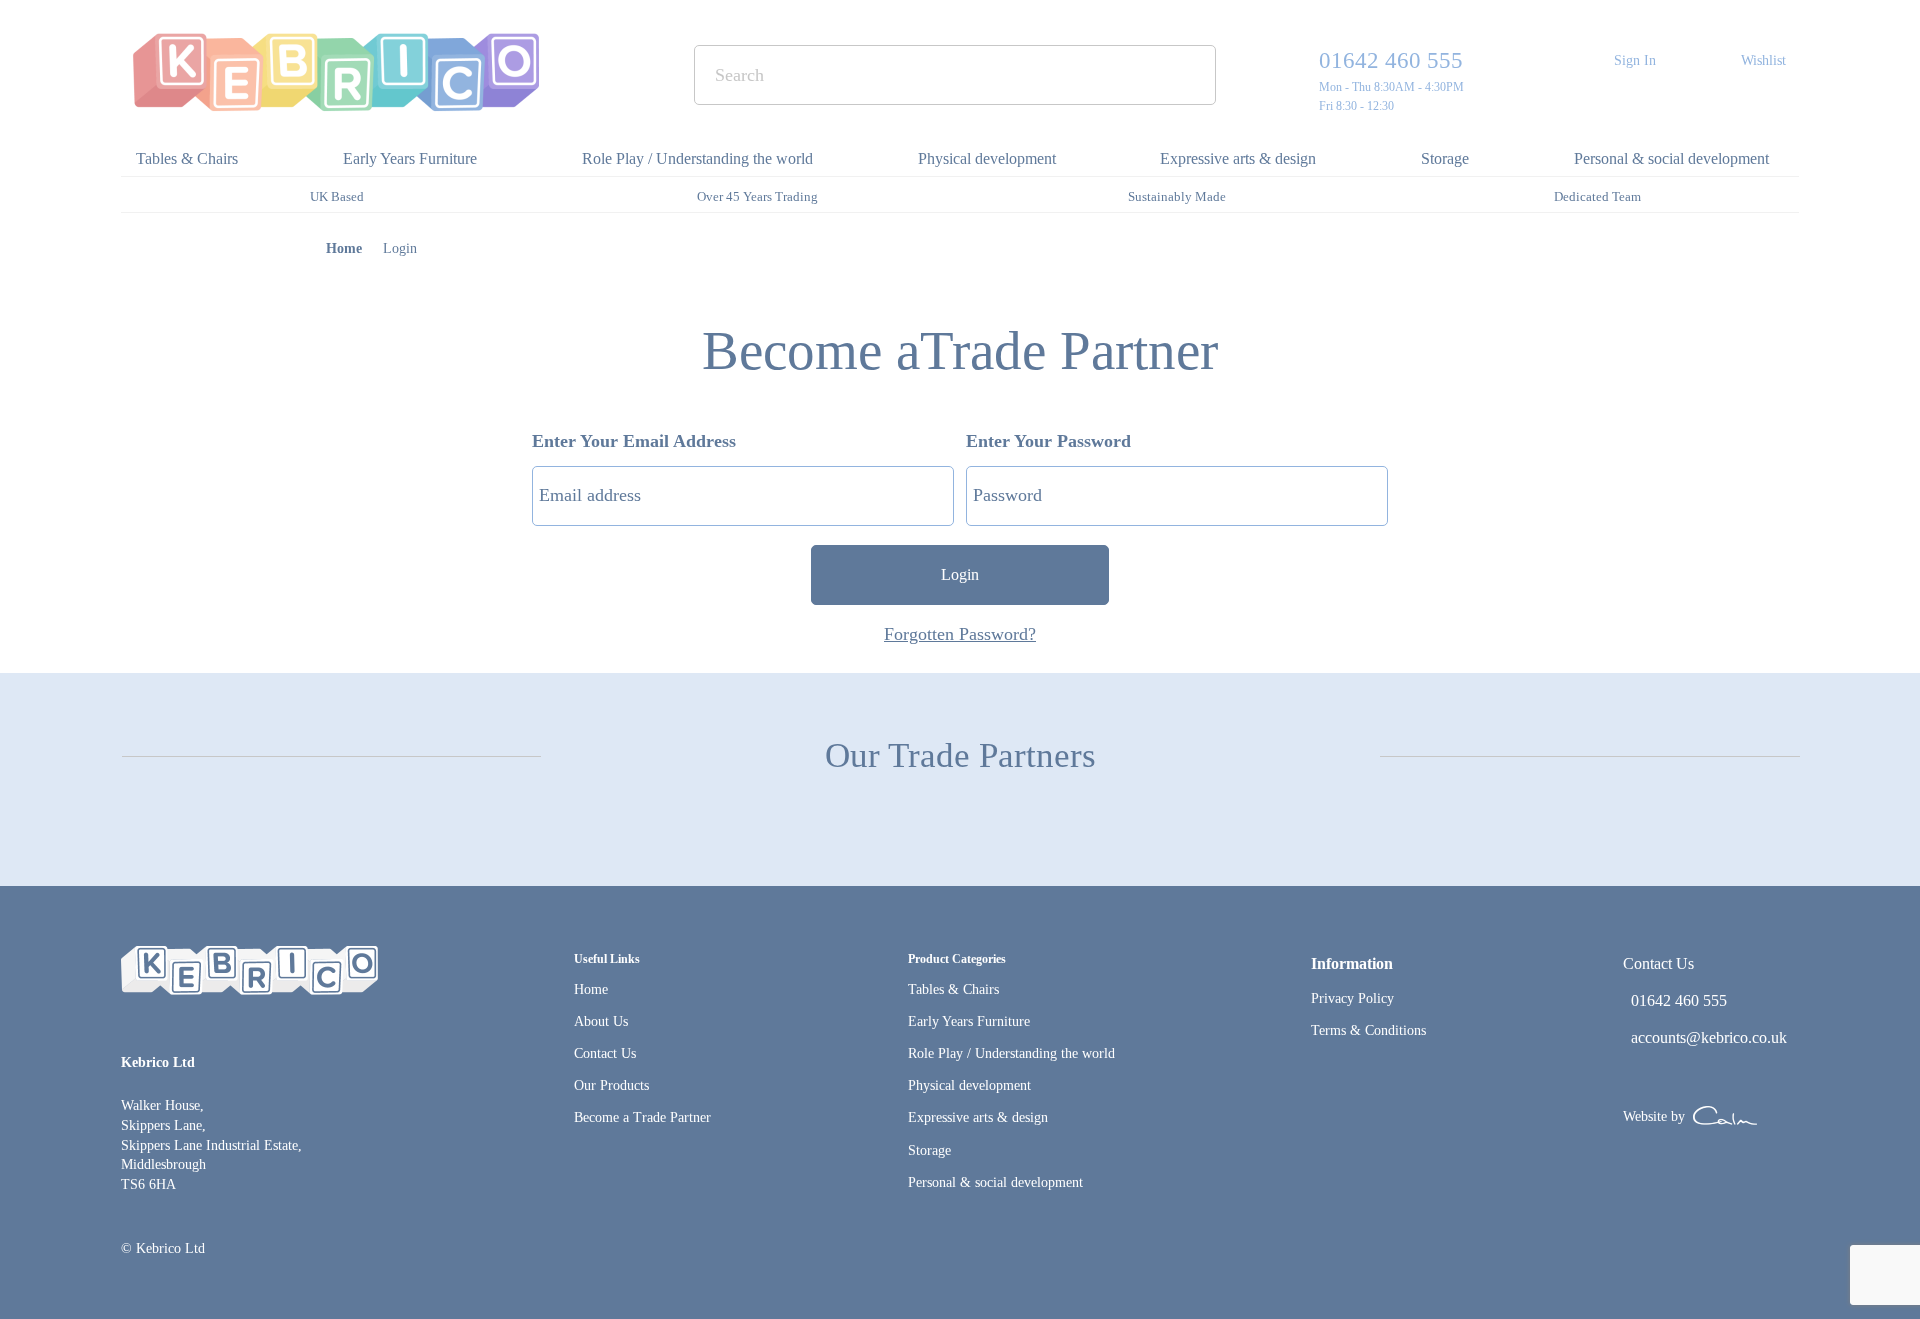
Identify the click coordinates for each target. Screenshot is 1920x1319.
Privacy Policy (1352, 998)
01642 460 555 (1391, 60)
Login (960, 574)
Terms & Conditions (1368, 1030)
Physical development (969, 1085)
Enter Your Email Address (634, 441)
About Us (601, 1021)
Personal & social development (995, 1182)
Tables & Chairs (953, 989)
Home (344, 248)
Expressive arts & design (978, 1117)
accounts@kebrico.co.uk (1709, 1037)
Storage (929, 1150)
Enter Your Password (1048, 441)
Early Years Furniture (969, 1021)
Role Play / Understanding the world (1011, 1053)
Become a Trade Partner (642, 1117)
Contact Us (605, 1053)
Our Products (611, 1085)
